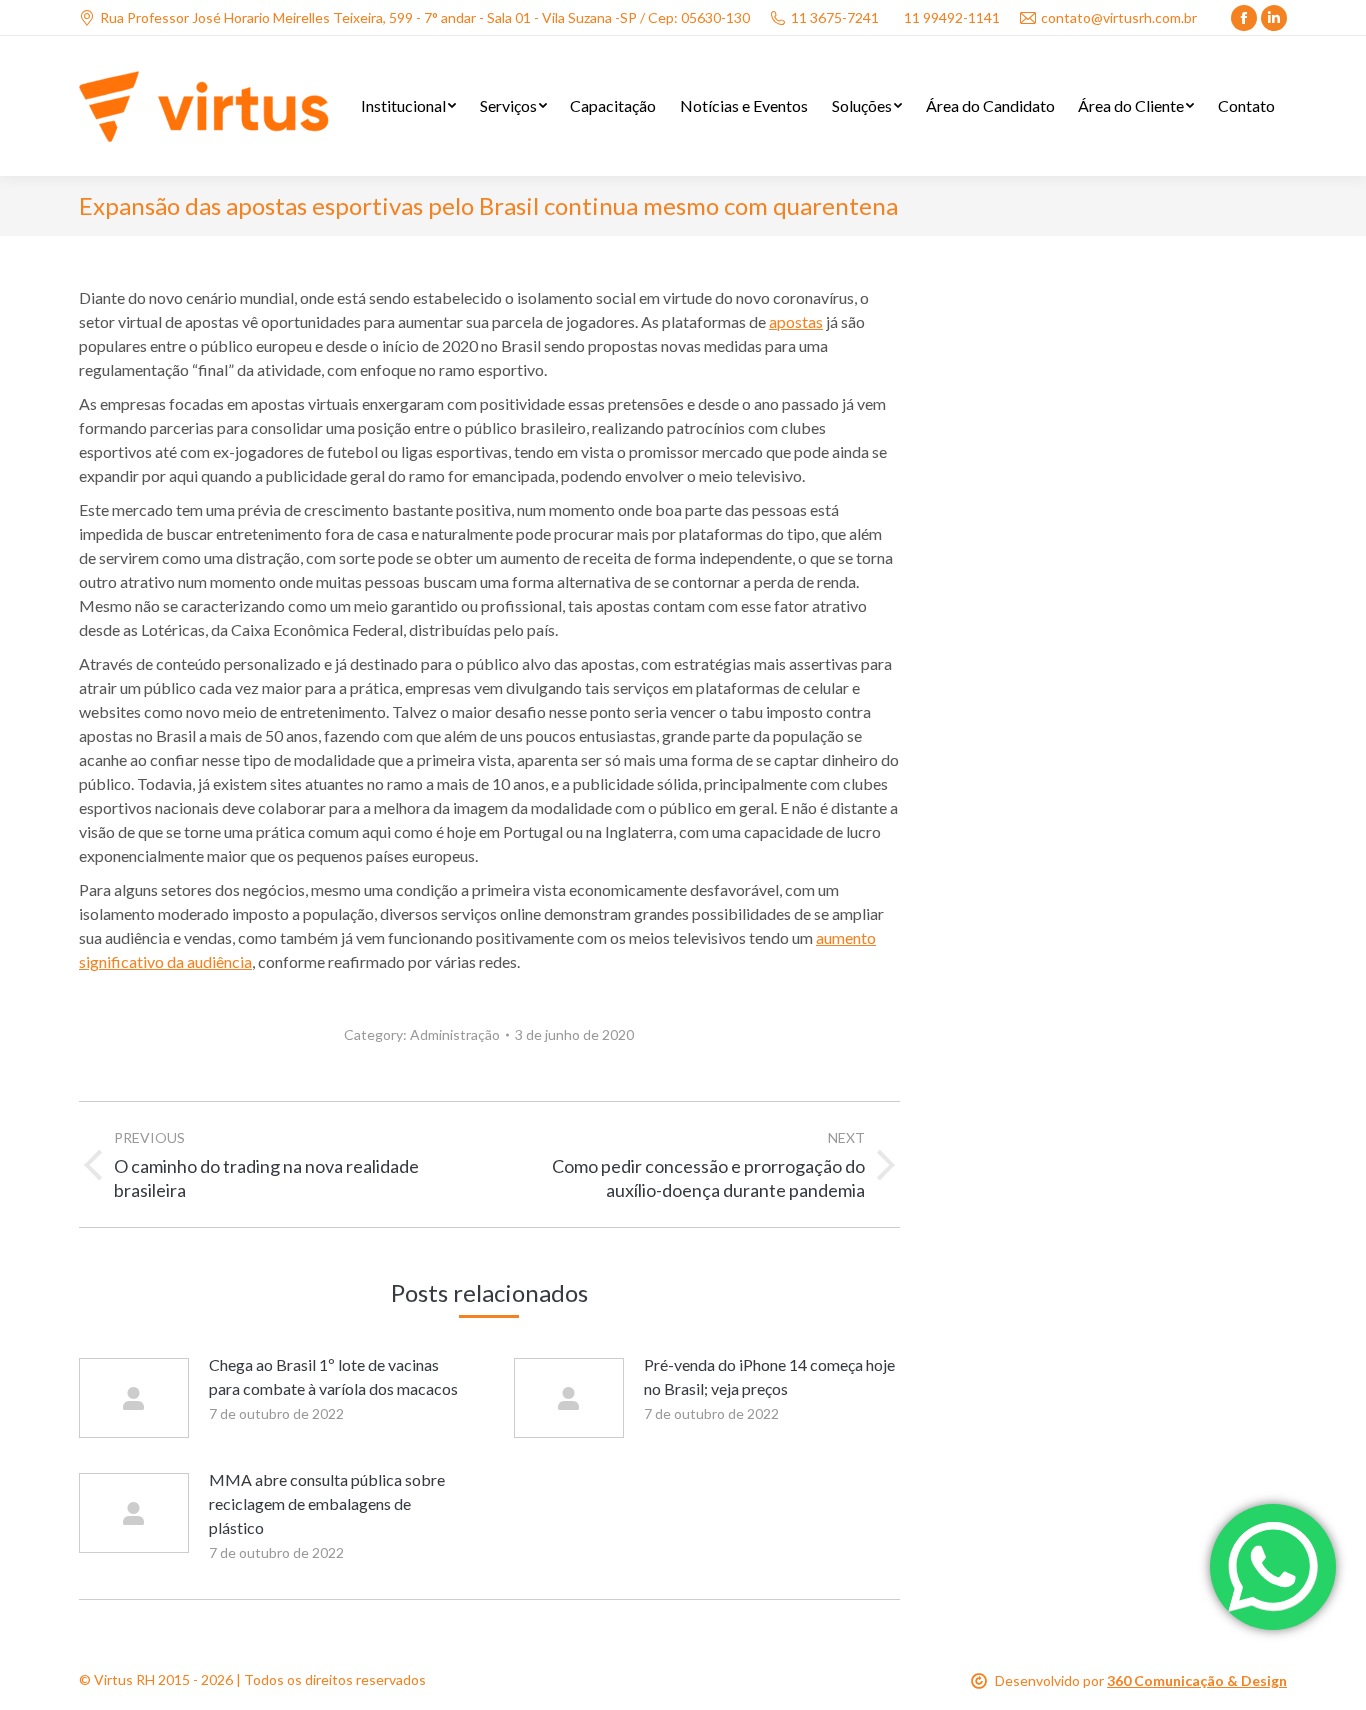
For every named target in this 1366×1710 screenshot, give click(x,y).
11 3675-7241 (835, 17)
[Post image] (134, 1398)
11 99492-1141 (952, 17)
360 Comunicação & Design (1197, 1680)
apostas (796, 321)
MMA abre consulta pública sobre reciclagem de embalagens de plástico (327, 1503)
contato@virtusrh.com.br (1119, 17)
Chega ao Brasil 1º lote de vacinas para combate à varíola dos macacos (333, 1376)
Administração (455, 1034)
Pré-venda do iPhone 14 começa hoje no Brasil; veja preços (769, 1376)
